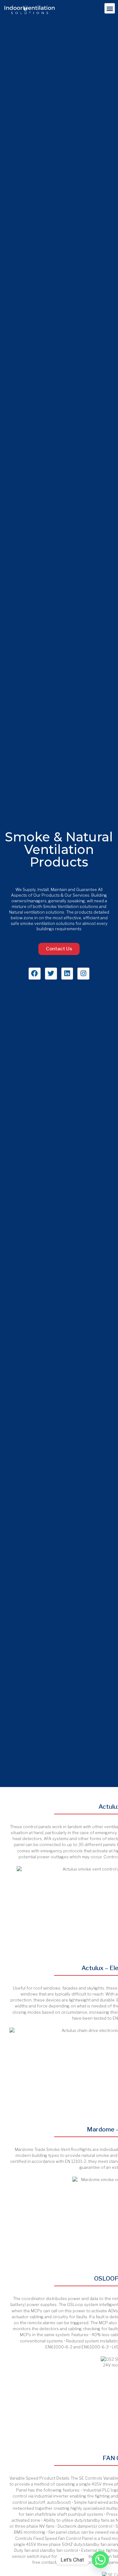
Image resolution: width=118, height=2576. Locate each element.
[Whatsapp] (100, 2560)
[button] (110, 8)
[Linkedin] (67, 974)
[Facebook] (35, 974)
